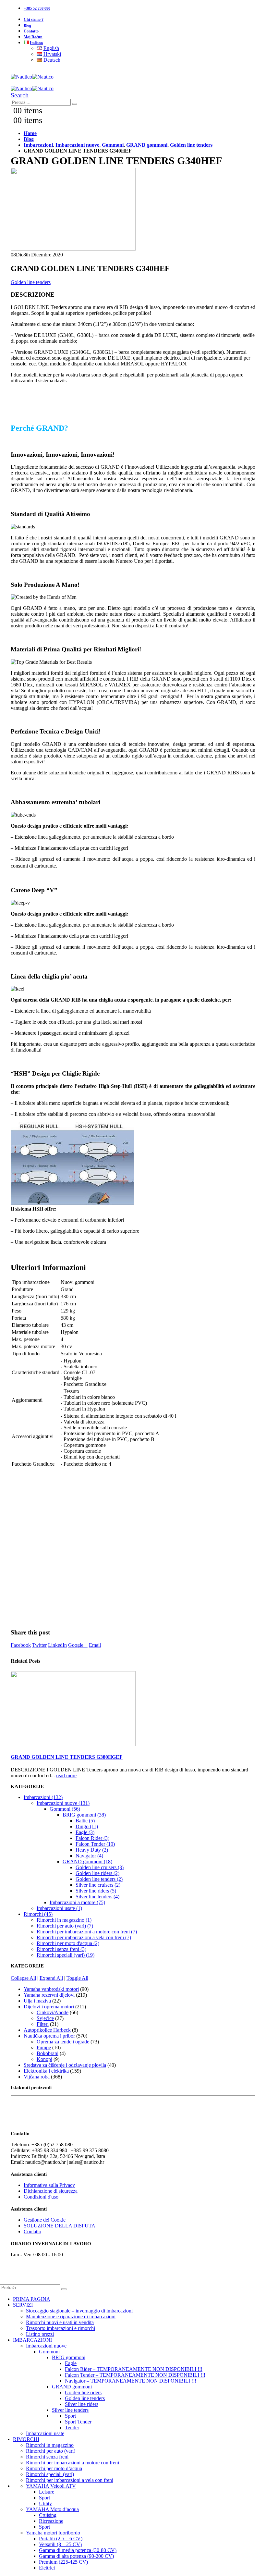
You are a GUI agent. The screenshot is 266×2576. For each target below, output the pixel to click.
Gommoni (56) (65, 1809)
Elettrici (47, 2568)
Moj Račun (33, 37)
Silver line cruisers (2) (98, 1885)
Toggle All (77, 1978)
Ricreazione (51, 2521)
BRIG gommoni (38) (84, 1815)
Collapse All (23, 1978)
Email (95, 1645)
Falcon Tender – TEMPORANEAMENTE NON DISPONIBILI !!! (135, 2375)
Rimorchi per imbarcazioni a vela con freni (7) (84, 1937)
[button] (20, 95)
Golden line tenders (31, 282)
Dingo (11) (87, 1826)
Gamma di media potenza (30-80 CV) (78, 2550)
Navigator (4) (89, 1856)
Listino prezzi (40, 2334)
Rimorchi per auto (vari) (51, 2451)
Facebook (21, 1645)
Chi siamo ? (34, 19)
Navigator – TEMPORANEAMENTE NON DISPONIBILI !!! (131, 2381)
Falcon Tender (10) (95, 1844)
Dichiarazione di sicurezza (51, 2191)
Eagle (71, 2363)
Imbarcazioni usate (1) (59, 1908)
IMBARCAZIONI (32, 2340)
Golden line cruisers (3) (100, 1867)
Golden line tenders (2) (99, 1879)
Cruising (48, 2515)
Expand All (51, 1978)
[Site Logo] (32, 77)
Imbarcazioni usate (45, 2433)
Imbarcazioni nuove (46, 2346)
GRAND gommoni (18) (87, 1861)
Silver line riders (82, 2404)
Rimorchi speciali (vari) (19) (66, 1955)
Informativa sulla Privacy (49, 2185)
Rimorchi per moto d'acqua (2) (68, 1943)
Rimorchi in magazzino (50, 2445)
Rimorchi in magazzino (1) (64, 1920)
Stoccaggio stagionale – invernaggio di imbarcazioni (79, 2311)
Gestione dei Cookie (45, 2220)
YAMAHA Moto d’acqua (52, 2509)
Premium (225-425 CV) (63, 2562)
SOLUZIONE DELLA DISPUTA (60, 2226)
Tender (72, 2428)
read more (66, 1775)
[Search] (75, 104)
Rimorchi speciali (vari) (50, 2474)
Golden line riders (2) (97, 1873)
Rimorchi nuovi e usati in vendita (60, 2322)
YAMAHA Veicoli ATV (51, 2486)
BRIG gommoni (69, 2357)
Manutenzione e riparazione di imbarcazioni (71, 2317)
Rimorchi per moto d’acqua (54, 2468)
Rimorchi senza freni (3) (61, 1949)
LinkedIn (57, 1645)
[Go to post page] (73, 1744)
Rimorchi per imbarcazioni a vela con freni (70, 2480)
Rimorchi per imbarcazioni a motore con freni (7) (87, 1932)
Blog (27, 25)
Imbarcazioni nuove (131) (63, 1803)
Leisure (47, 2492)
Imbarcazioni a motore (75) (77, 1902)
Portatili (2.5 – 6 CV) (61, 2539)
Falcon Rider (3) (92, 1838)
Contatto (31, 31)
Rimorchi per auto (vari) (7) (65, 1926)
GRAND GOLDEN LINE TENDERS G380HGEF (67, 1757)
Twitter (39, 1645)
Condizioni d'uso (41, 2197)
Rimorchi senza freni (47, 2457)
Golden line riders (83, 2392)
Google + (78, 1645)
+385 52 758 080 (37, 8)
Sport (70, 2416)
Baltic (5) (85, 1821)
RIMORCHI (26, 2439)
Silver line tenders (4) (97, 1897)
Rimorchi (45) (38, 1914)
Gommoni (49, 2352)
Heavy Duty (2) (92, 1850)
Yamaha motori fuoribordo (53, 2533)
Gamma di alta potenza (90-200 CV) (76, 2556)
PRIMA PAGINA (32, 2299)
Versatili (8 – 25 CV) (60, 2544)
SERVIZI (23, 2305)
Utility (45, 2503)
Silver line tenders (70, 2410)
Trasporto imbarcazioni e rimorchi (60, 2328)
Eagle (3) (85, 1832)
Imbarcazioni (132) (43, 1797)
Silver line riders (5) (96, 1891)
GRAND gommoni (72, 2387)
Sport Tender (78, 2422)
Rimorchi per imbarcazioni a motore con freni (73, 2463)
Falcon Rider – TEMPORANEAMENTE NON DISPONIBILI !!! (134, 2369)
